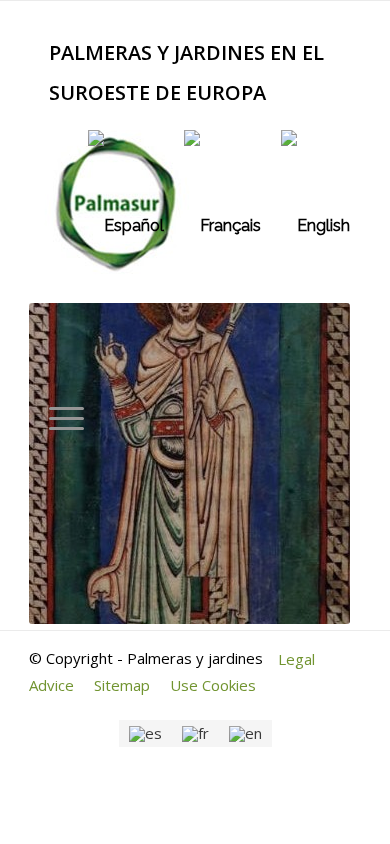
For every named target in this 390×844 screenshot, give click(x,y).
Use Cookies (213, 685)
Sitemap (122, 685)
